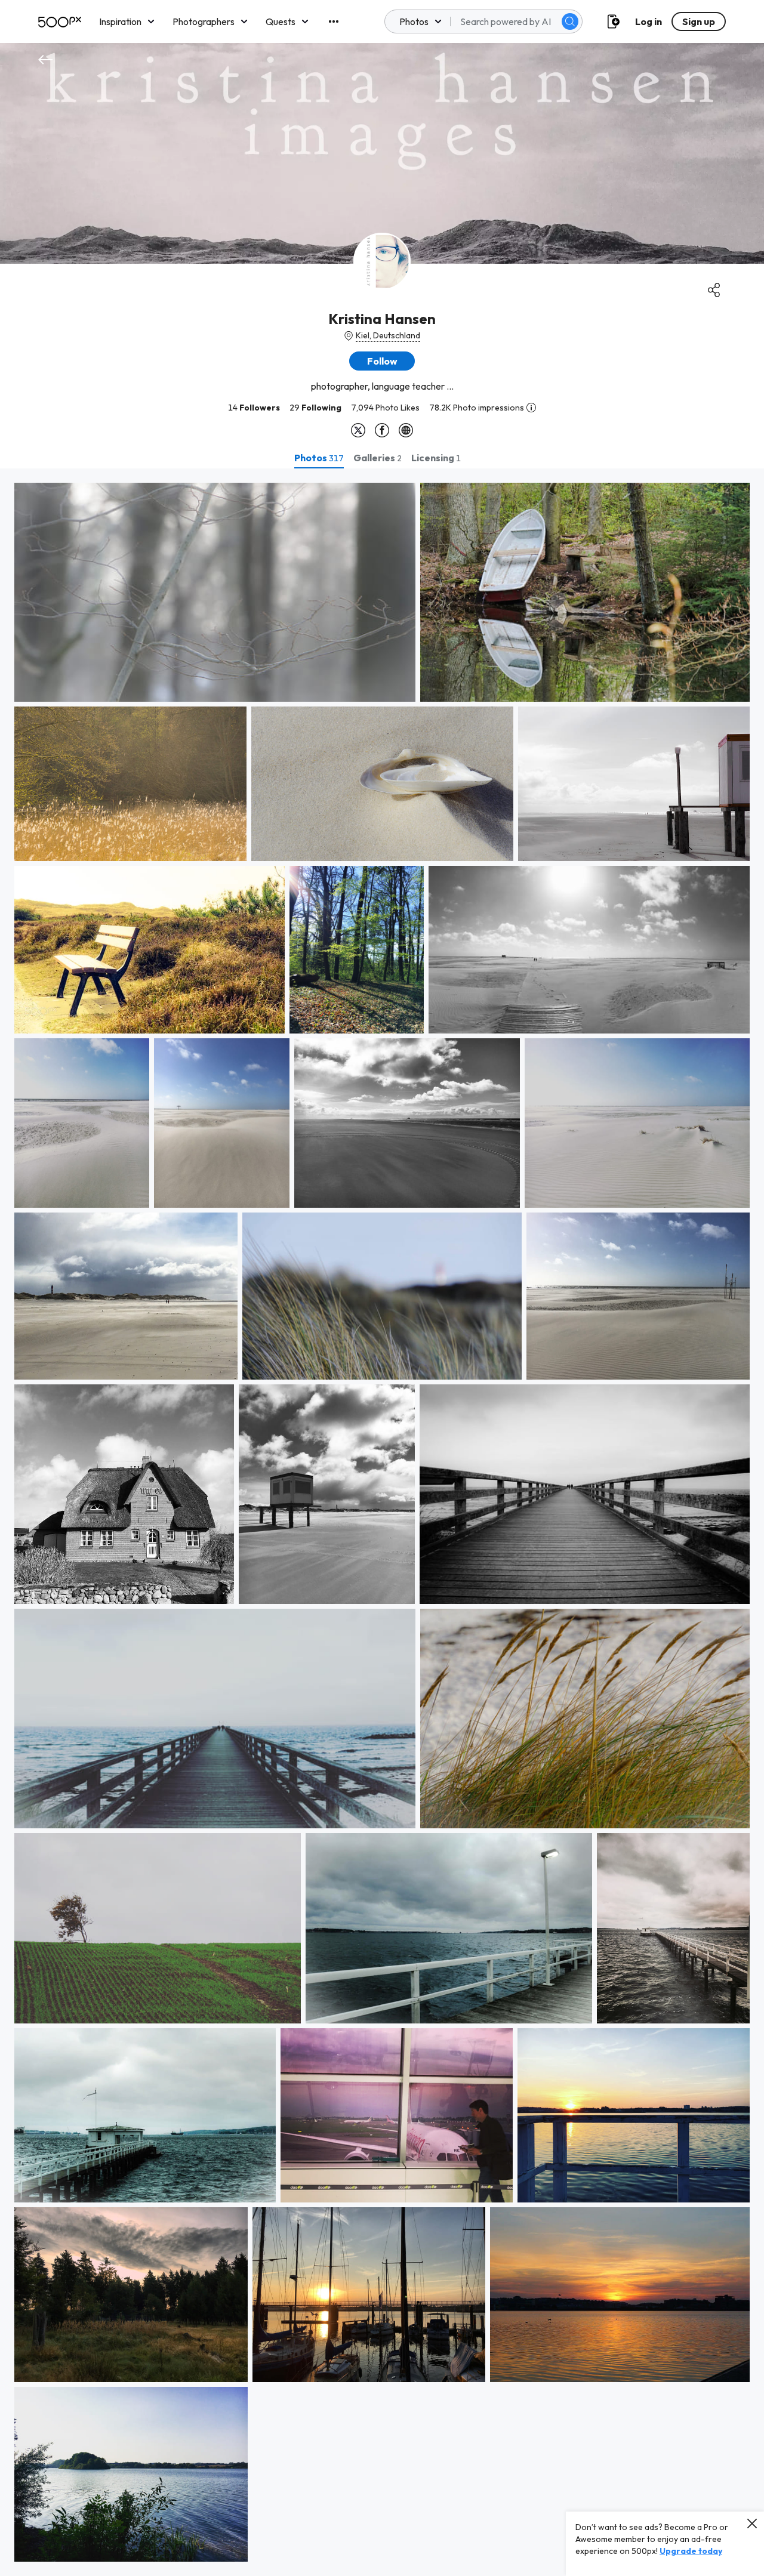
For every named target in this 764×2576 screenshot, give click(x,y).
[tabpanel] (382, 1522)
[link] (215, 592)
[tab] (319, 458)
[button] (570, 21)
